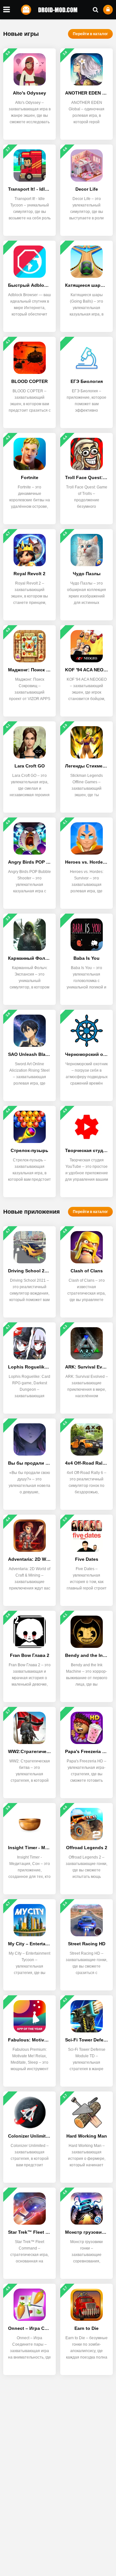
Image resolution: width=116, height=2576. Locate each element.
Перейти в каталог (90, 34)
